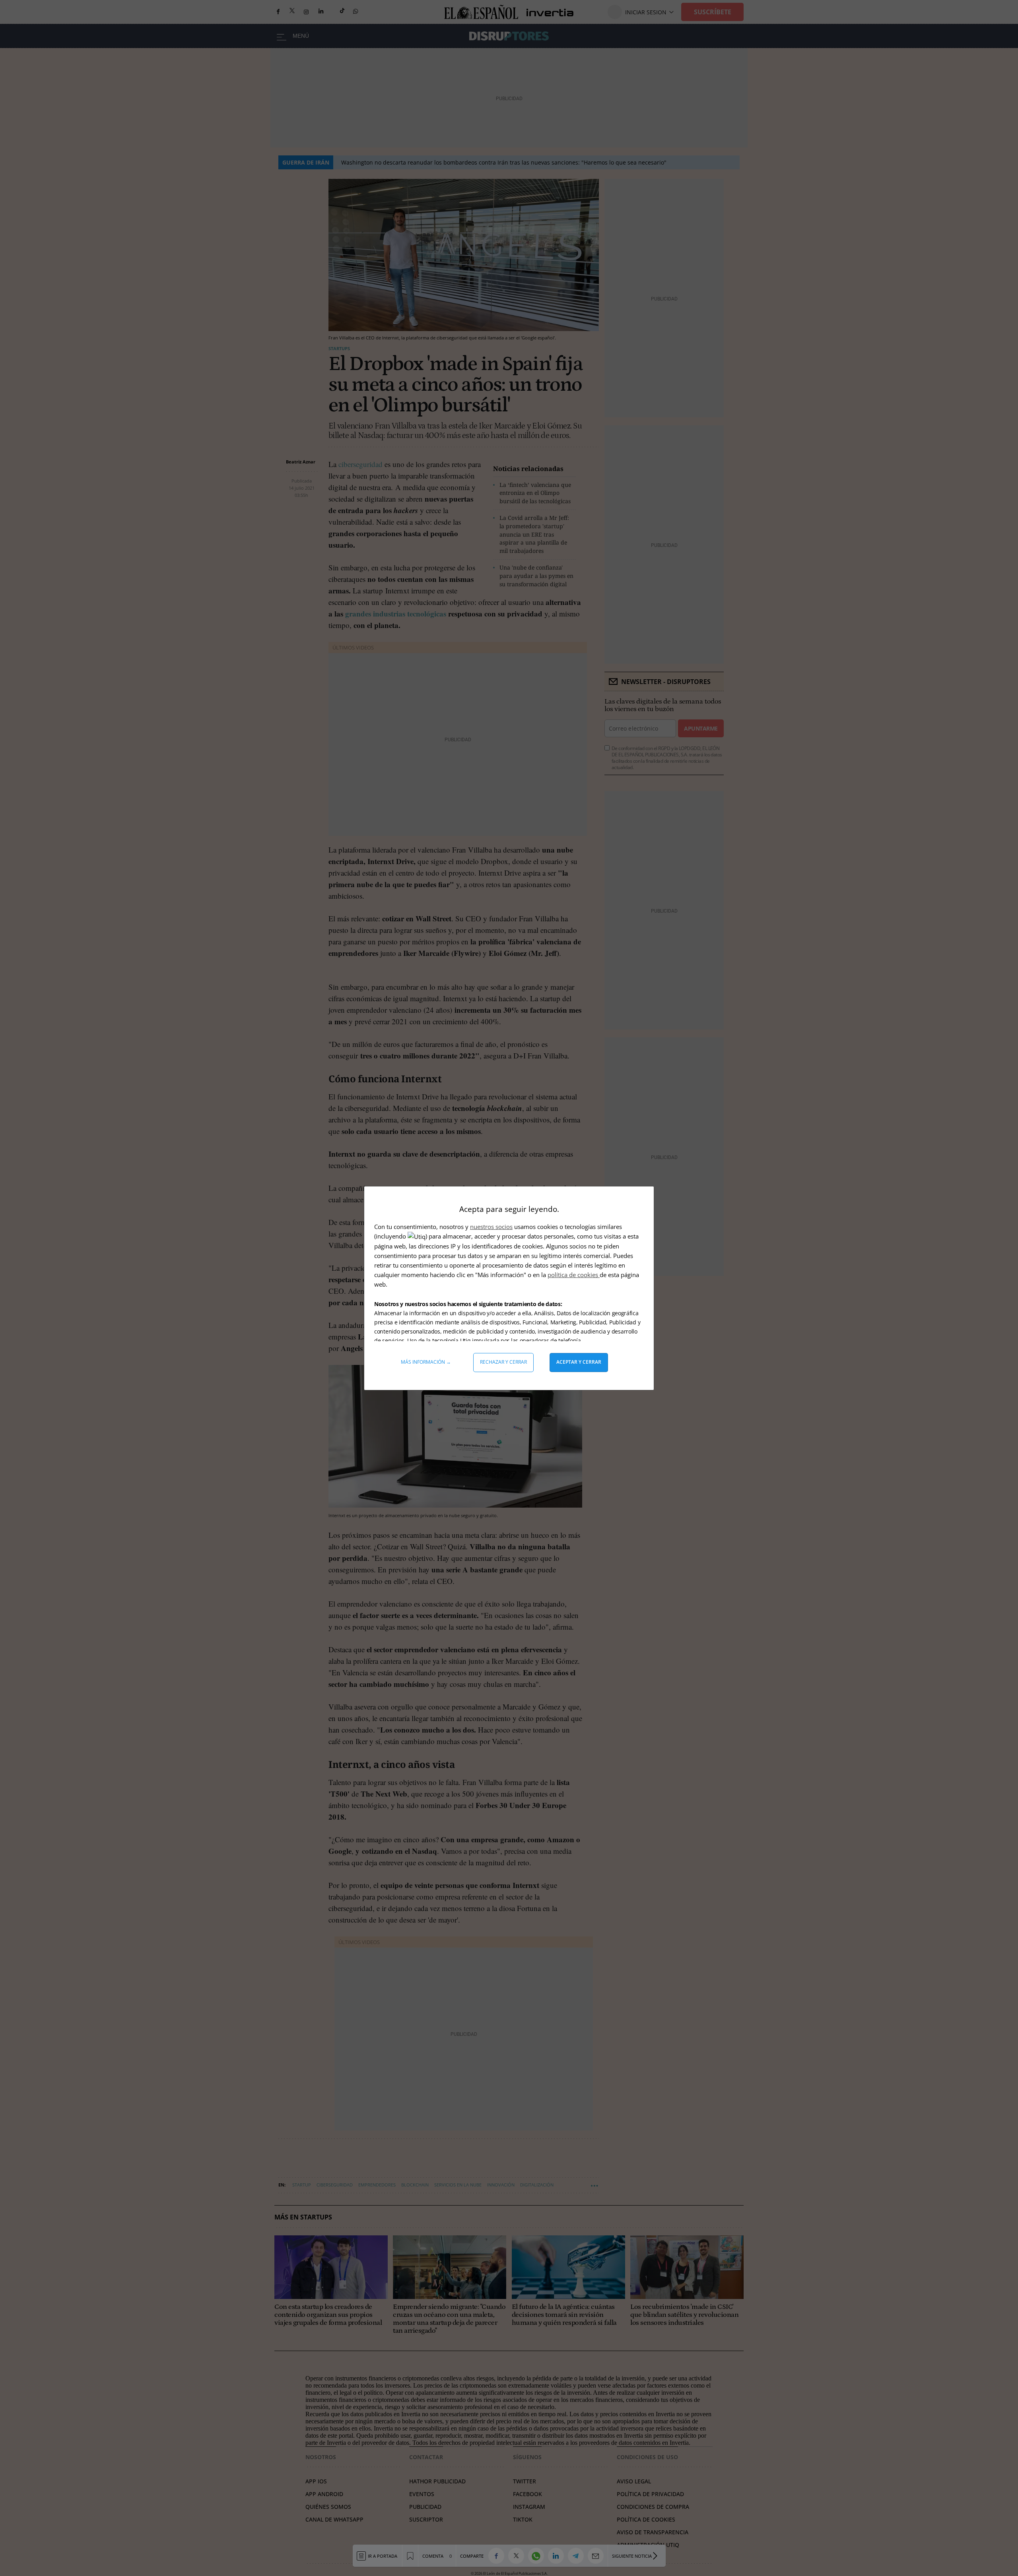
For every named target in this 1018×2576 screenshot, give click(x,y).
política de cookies (574, 1275)
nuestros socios (491, 1227)
